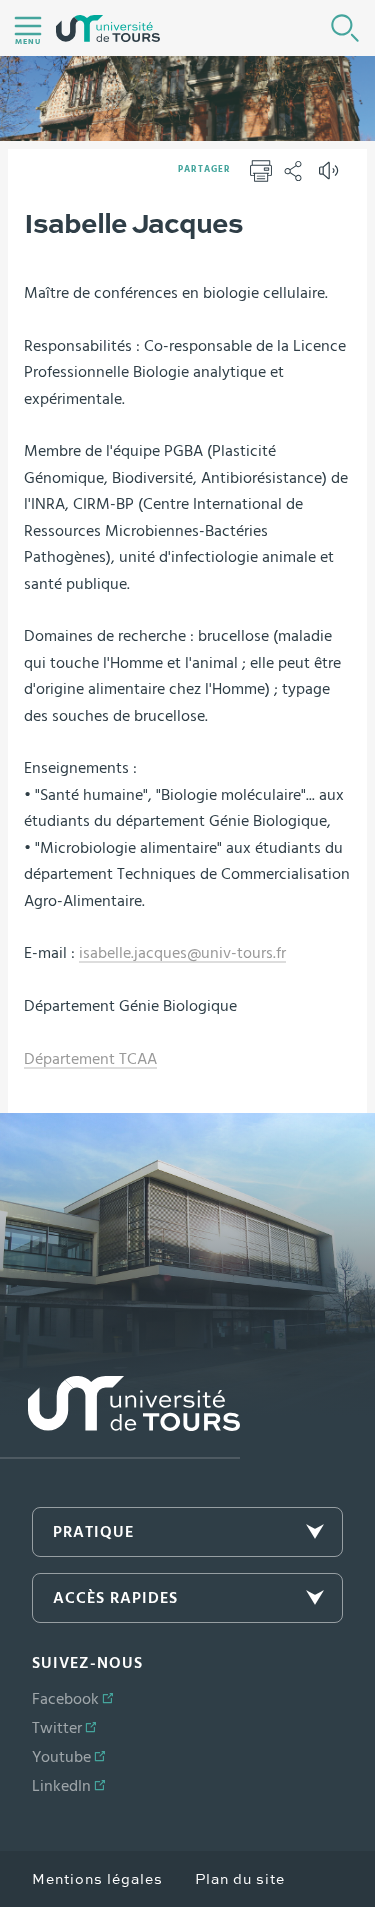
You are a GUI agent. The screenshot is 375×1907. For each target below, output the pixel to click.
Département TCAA (90, 1059)
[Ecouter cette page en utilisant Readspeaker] (331, 177)
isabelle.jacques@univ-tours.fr (182, 953)
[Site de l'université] (120, 1417)
